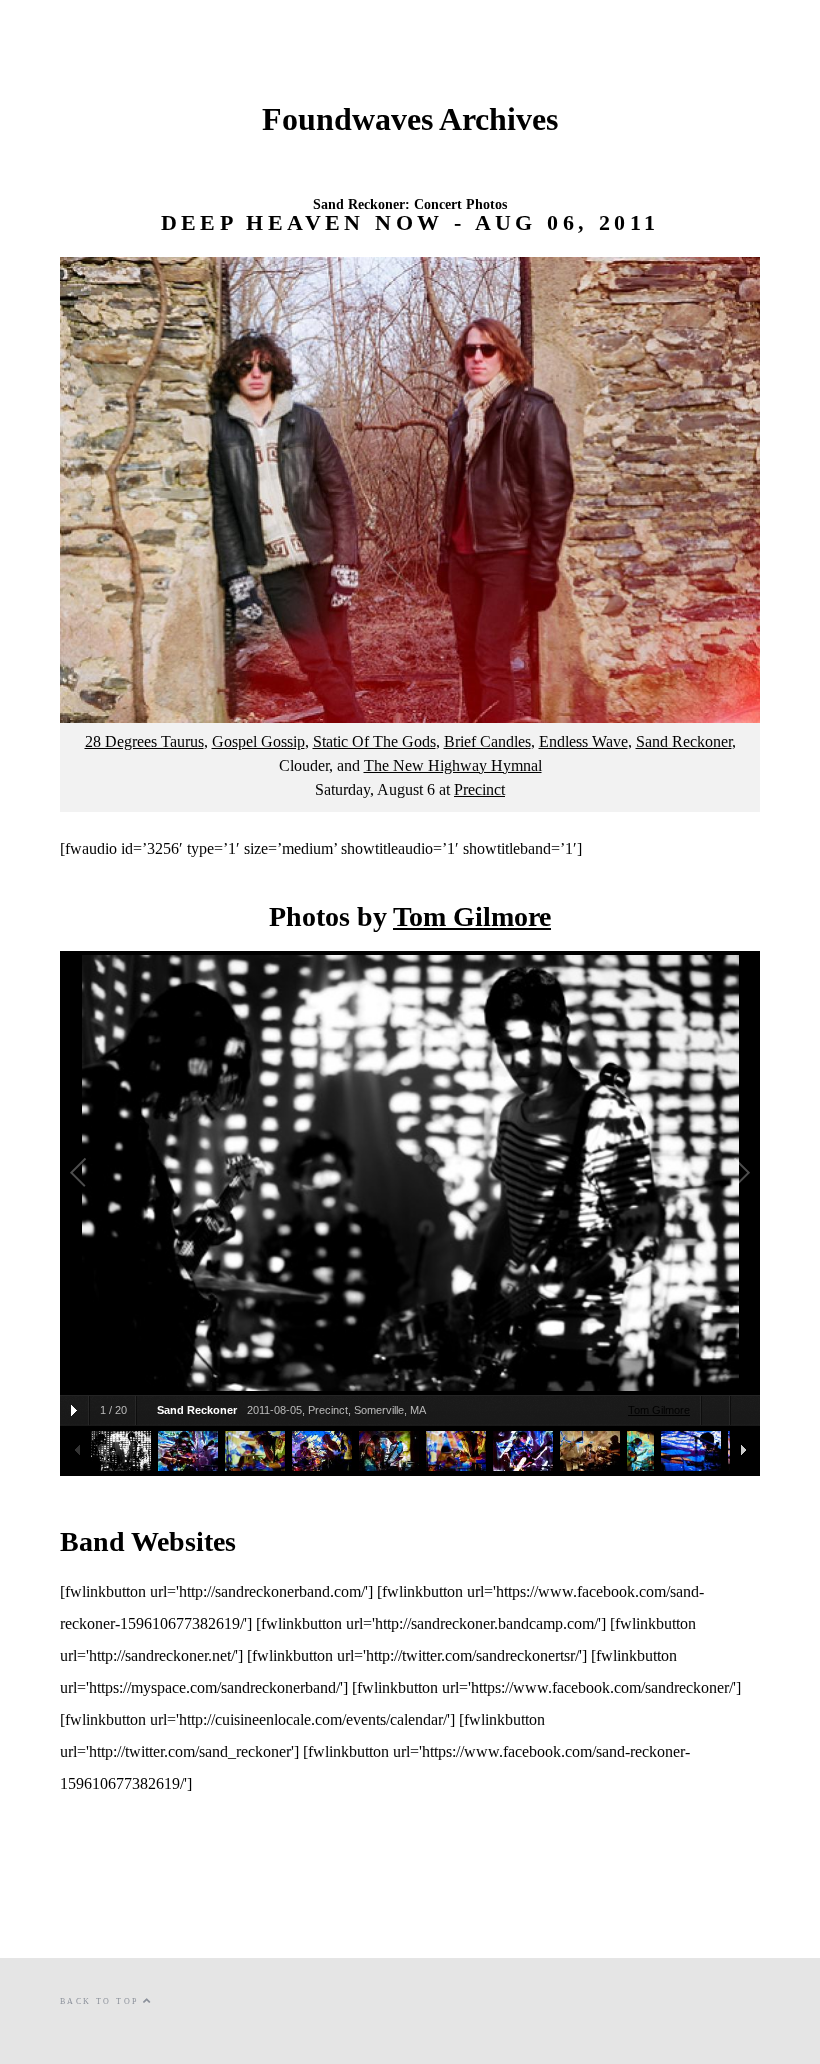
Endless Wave (583, 741)
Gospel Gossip (258, 741)
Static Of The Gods (374, 741)
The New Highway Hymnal (453, 765)
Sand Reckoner (684, 741)
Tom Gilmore (472, 916)
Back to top (101, 2001)
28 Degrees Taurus (144, 741)
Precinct (479, 789)
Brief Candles (487, 741)
